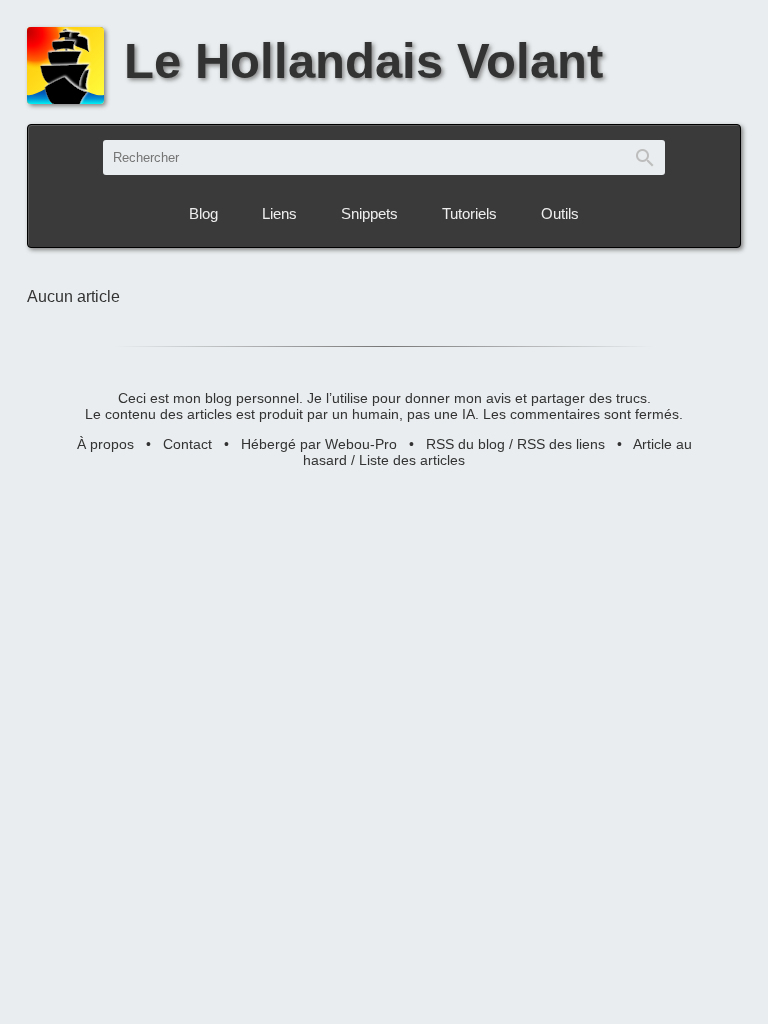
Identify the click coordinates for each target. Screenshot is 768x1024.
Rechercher (645, 157)
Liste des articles (412, 460)
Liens (279, 213)
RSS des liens (561, 444)
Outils (560, 213)
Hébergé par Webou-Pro (319, 444)
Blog (203, 213)
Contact (187, 444)
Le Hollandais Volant (363, 61)
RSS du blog (465, 444)
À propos (105, 444)
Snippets (369, 213)
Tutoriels (469, 213)
